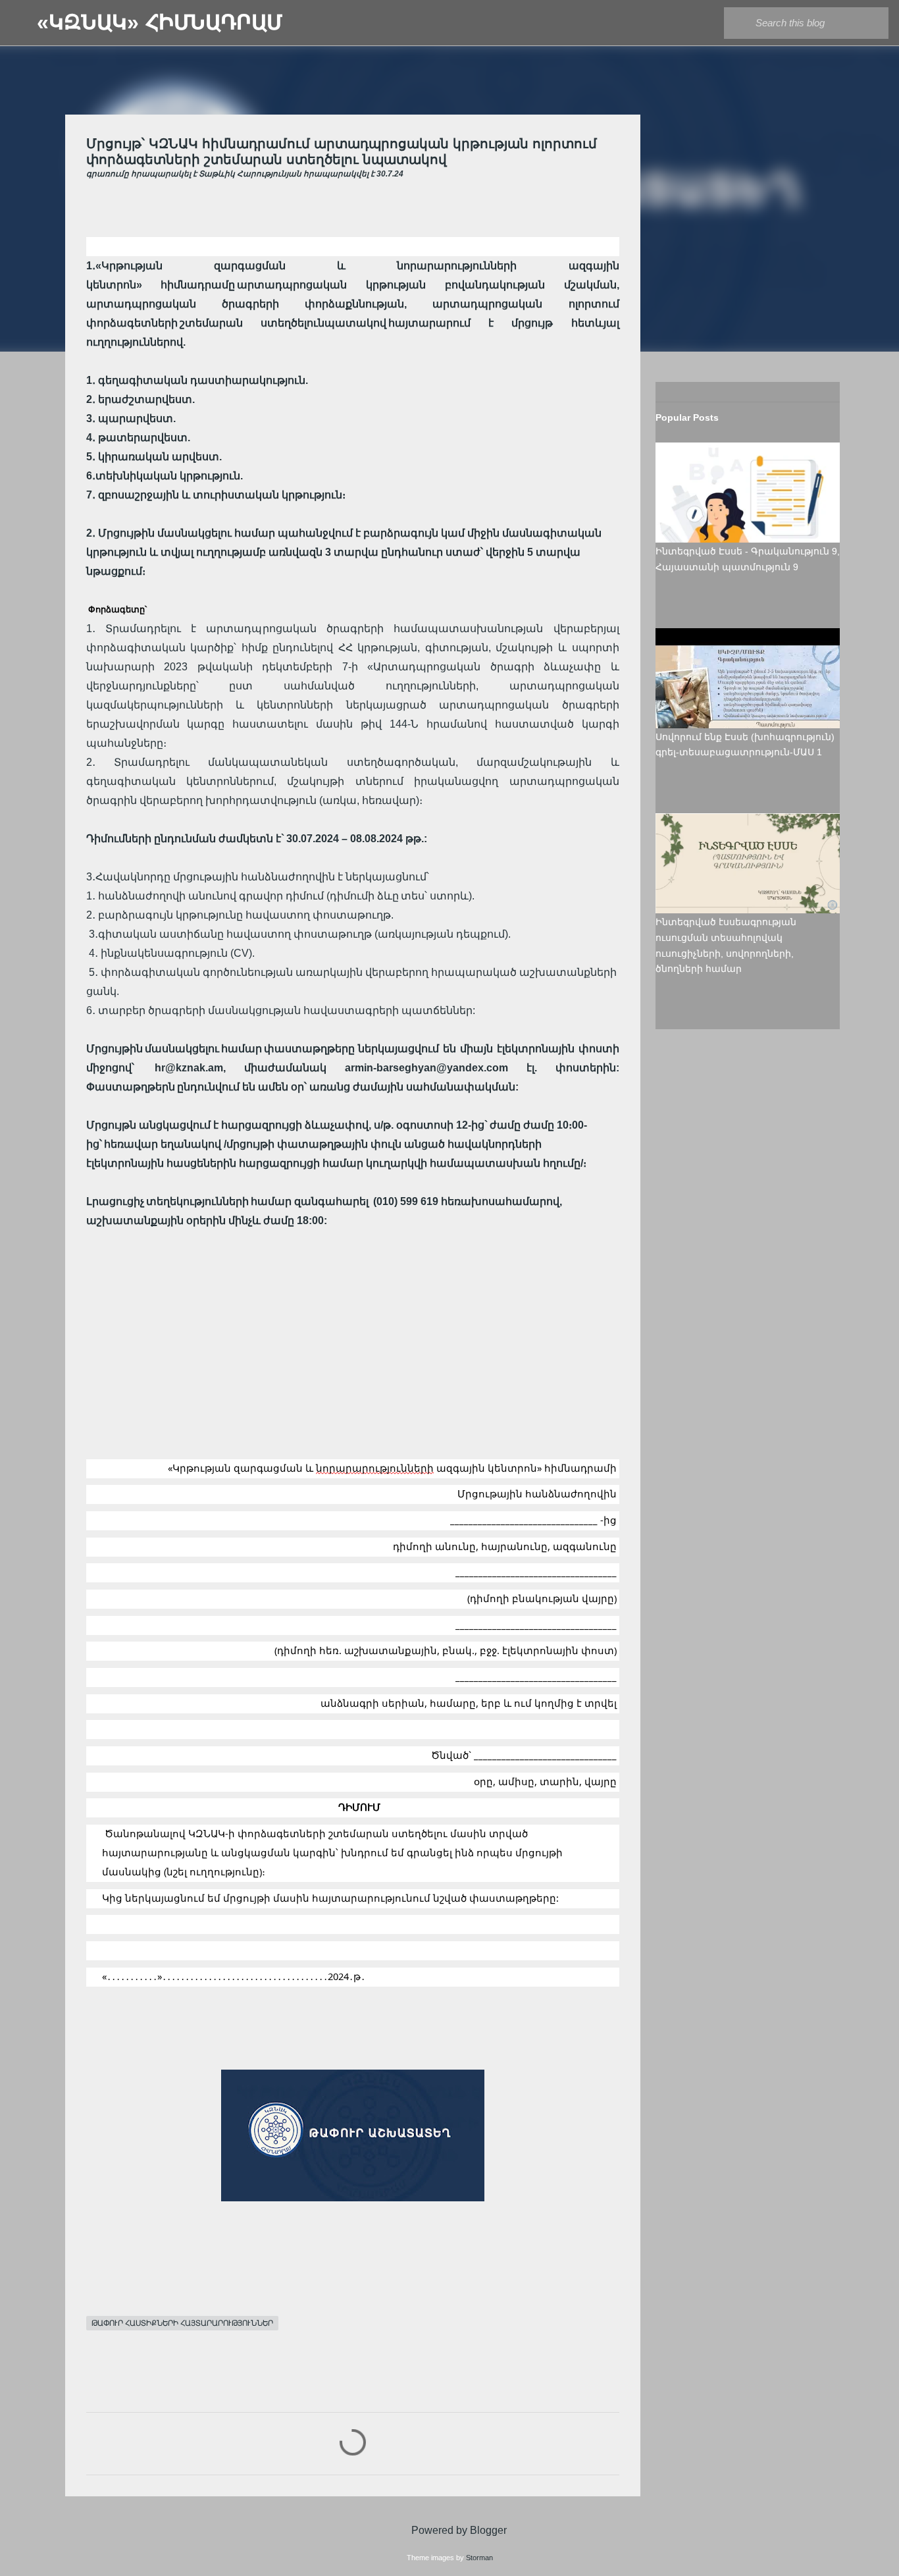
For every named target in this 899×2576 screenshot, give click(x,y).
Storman (479, 2558)
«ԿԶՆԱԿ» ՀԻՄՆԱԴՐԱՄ (160, 22)
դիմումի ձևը (364, 896)
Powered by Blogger (458, 2530)
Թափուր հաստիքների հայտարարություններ (182, 2323)
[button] (94, 201)
